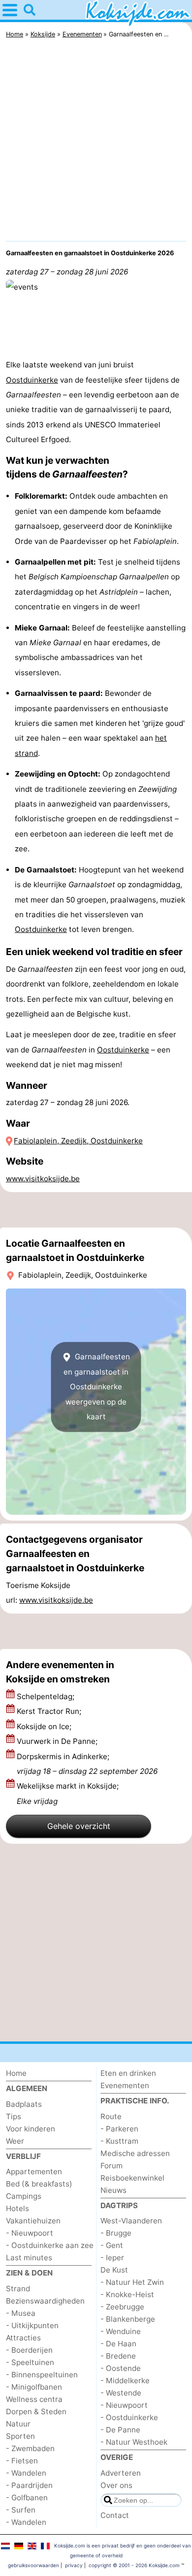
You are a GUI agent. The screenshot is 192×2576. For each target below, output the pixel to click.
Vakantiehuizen (33, 2221)
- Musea (21, 2313)
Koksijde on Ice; (45, 1726)
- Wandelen (26, 2473)
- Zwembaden (30, 2448)
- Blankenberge (128, 2319)
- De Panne (120, 2430)
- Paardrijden (29, 2485)
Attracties (23, 2338)
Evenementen (125, 2085)
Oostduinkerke (32, 380)
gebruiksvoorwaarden (33, 2565)
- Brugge (116, 2233)
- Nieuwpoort (30, 2233)
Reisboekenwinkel (132, 2178)
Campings (24, 2196)
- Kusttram (119, 2141)
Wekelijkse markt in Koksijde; (68, 1793)
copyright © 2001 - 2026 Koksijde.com (134, 2565)
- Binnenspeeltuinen (42, 2375)
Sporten (20, 2436)
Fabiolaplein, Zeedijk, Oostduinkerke (78, 1141)
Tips (14, 2116)
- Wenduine (121, 2331)
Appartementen (34, 2172)
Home (16, 2073)
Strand (18, 2289)
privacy (74, 2565)
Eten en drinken (128, 2073)
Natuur (18, 2424)
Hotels (17, 2208)
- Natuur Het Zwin (132, 2282)
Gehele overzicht (79, 1826)
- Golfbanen (27, 2498)
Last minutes (29, 2258)
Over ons (116, 2485)
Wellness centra (34, 2399)
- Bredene (118, 2356)
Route (111, 2116)
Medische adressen (135, 2153)
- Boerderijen (29, 2350)
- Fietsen (22, 2461)
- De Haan (118, 2344)
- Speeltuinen (30, 2362)
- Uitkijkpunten (32, 2325)
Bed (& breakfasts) (39, 2184)
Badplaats (24, 2104)
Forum (112, 2166)
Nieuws (113, 2190)
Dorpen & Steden (36, 2411)
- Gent (112, 2245)
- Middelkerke (125, 2381)
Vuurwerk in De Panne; (58, 1741)
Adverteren (121, 2473)
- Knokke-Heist (127, 2294)
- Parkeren (119, 2129)
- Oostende (121, 2368)
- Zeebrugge (122, 2307)
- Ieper (112, 2258)
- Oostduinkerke (129, 2417)
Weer (15, 2141)
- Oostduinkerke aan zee (50, 2245)
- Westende (121, 2393)
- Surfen (21, 2510)
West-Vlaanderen (131, 2221)
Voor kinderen (31, 2129)
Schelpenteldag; (47, 1696)
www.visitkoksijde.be (43, 1179)
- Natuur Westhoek (134, 2442)
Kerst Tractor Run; (50, 1711)
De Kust (114, 2270)
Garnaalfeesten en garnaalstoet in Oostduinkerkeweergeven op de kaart (97, 1387)
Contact (115, 2515)
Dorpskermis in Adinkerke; (87, 1764)
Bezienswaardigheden (45, 2301)
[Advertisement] (96, 142)
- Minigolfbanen (34, 2387)
